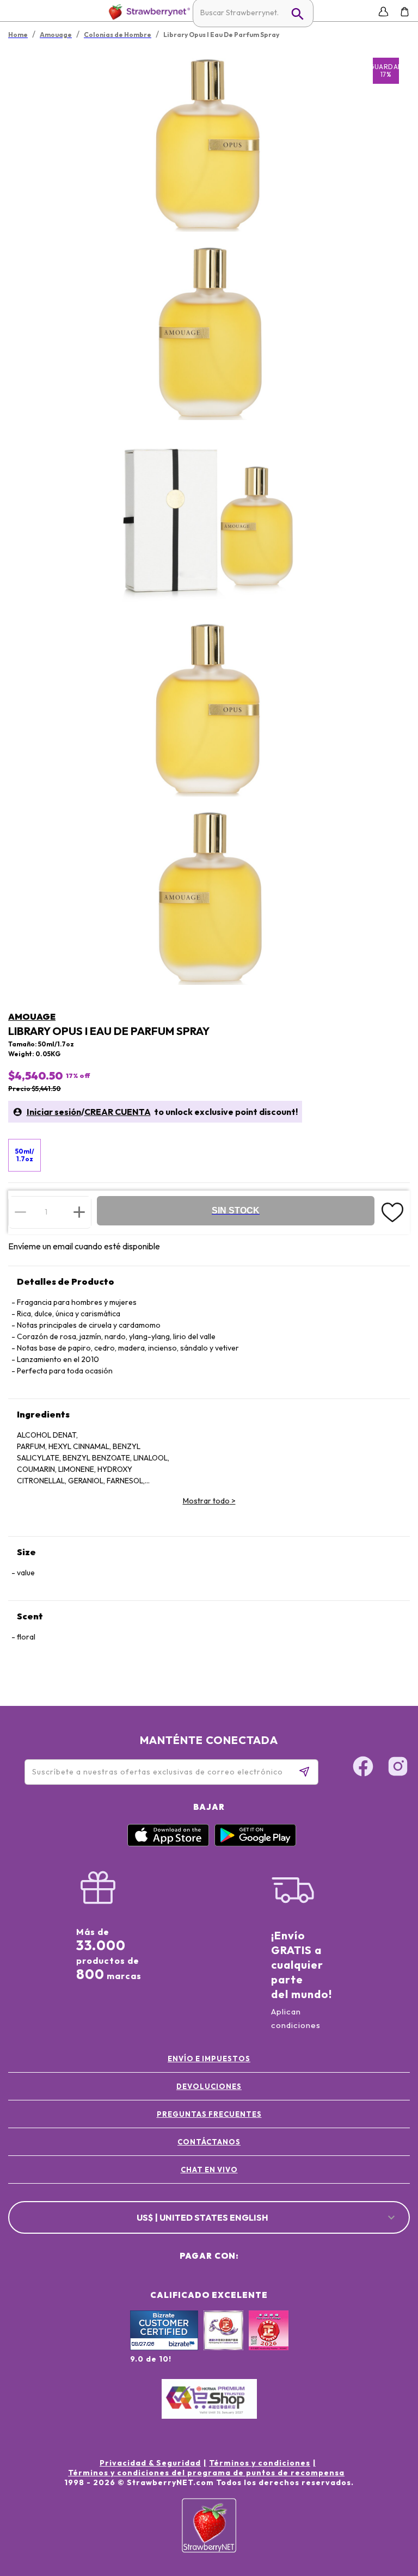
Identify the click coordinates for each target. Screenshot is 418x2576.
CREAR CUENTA (118, 1112)
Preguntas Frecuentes (209, 2114)
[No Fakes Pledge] (269, 2342)
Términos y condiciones (260, 2463)
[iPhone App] (168, 1844)
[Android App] (255, 1844)
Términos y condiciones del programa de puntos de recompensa (206, 2473)
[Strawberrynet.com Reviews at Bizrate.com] (164, 2347)
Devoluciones (209, 2086)
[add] (79, 1212)
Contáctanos (209, 2142)
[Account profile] (383, 12)
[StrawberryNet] (147, 12)
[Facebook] (363, 1768)
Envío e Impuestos (209, 2059)
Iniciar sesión (54, 1112)
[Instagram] (398, 1768)
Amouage (32, 1016)
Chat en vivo (209, 2170)
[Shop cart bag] (405, 12)
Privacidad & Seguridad (150, 2463)
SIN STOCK (236, 1210)
